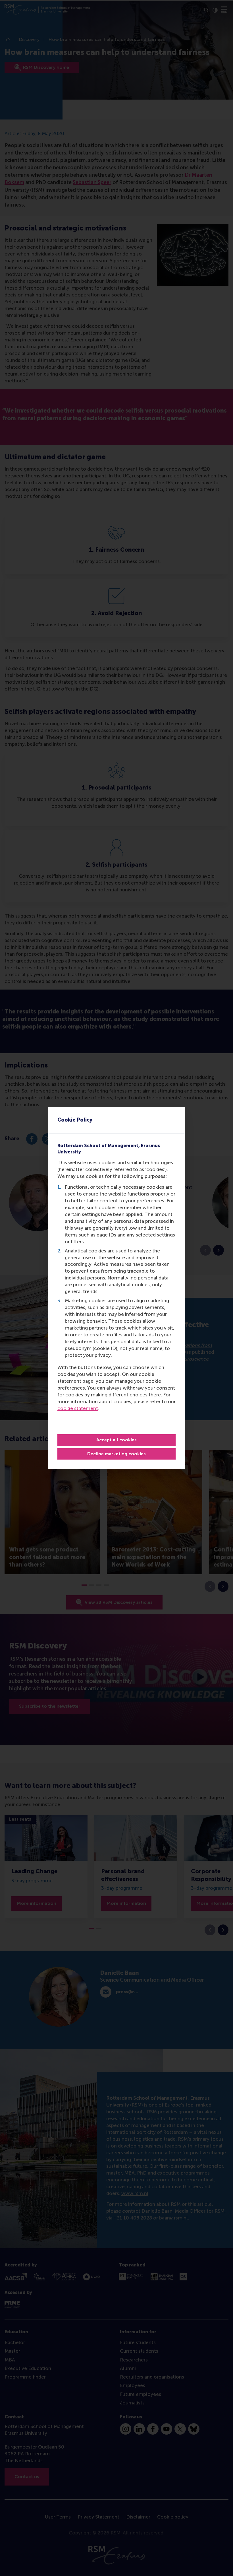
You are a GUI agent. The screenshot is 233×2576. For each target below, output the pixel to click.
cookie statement (78, 1408)
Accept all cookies (116, 1440)
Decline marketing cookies (116, 1454)
